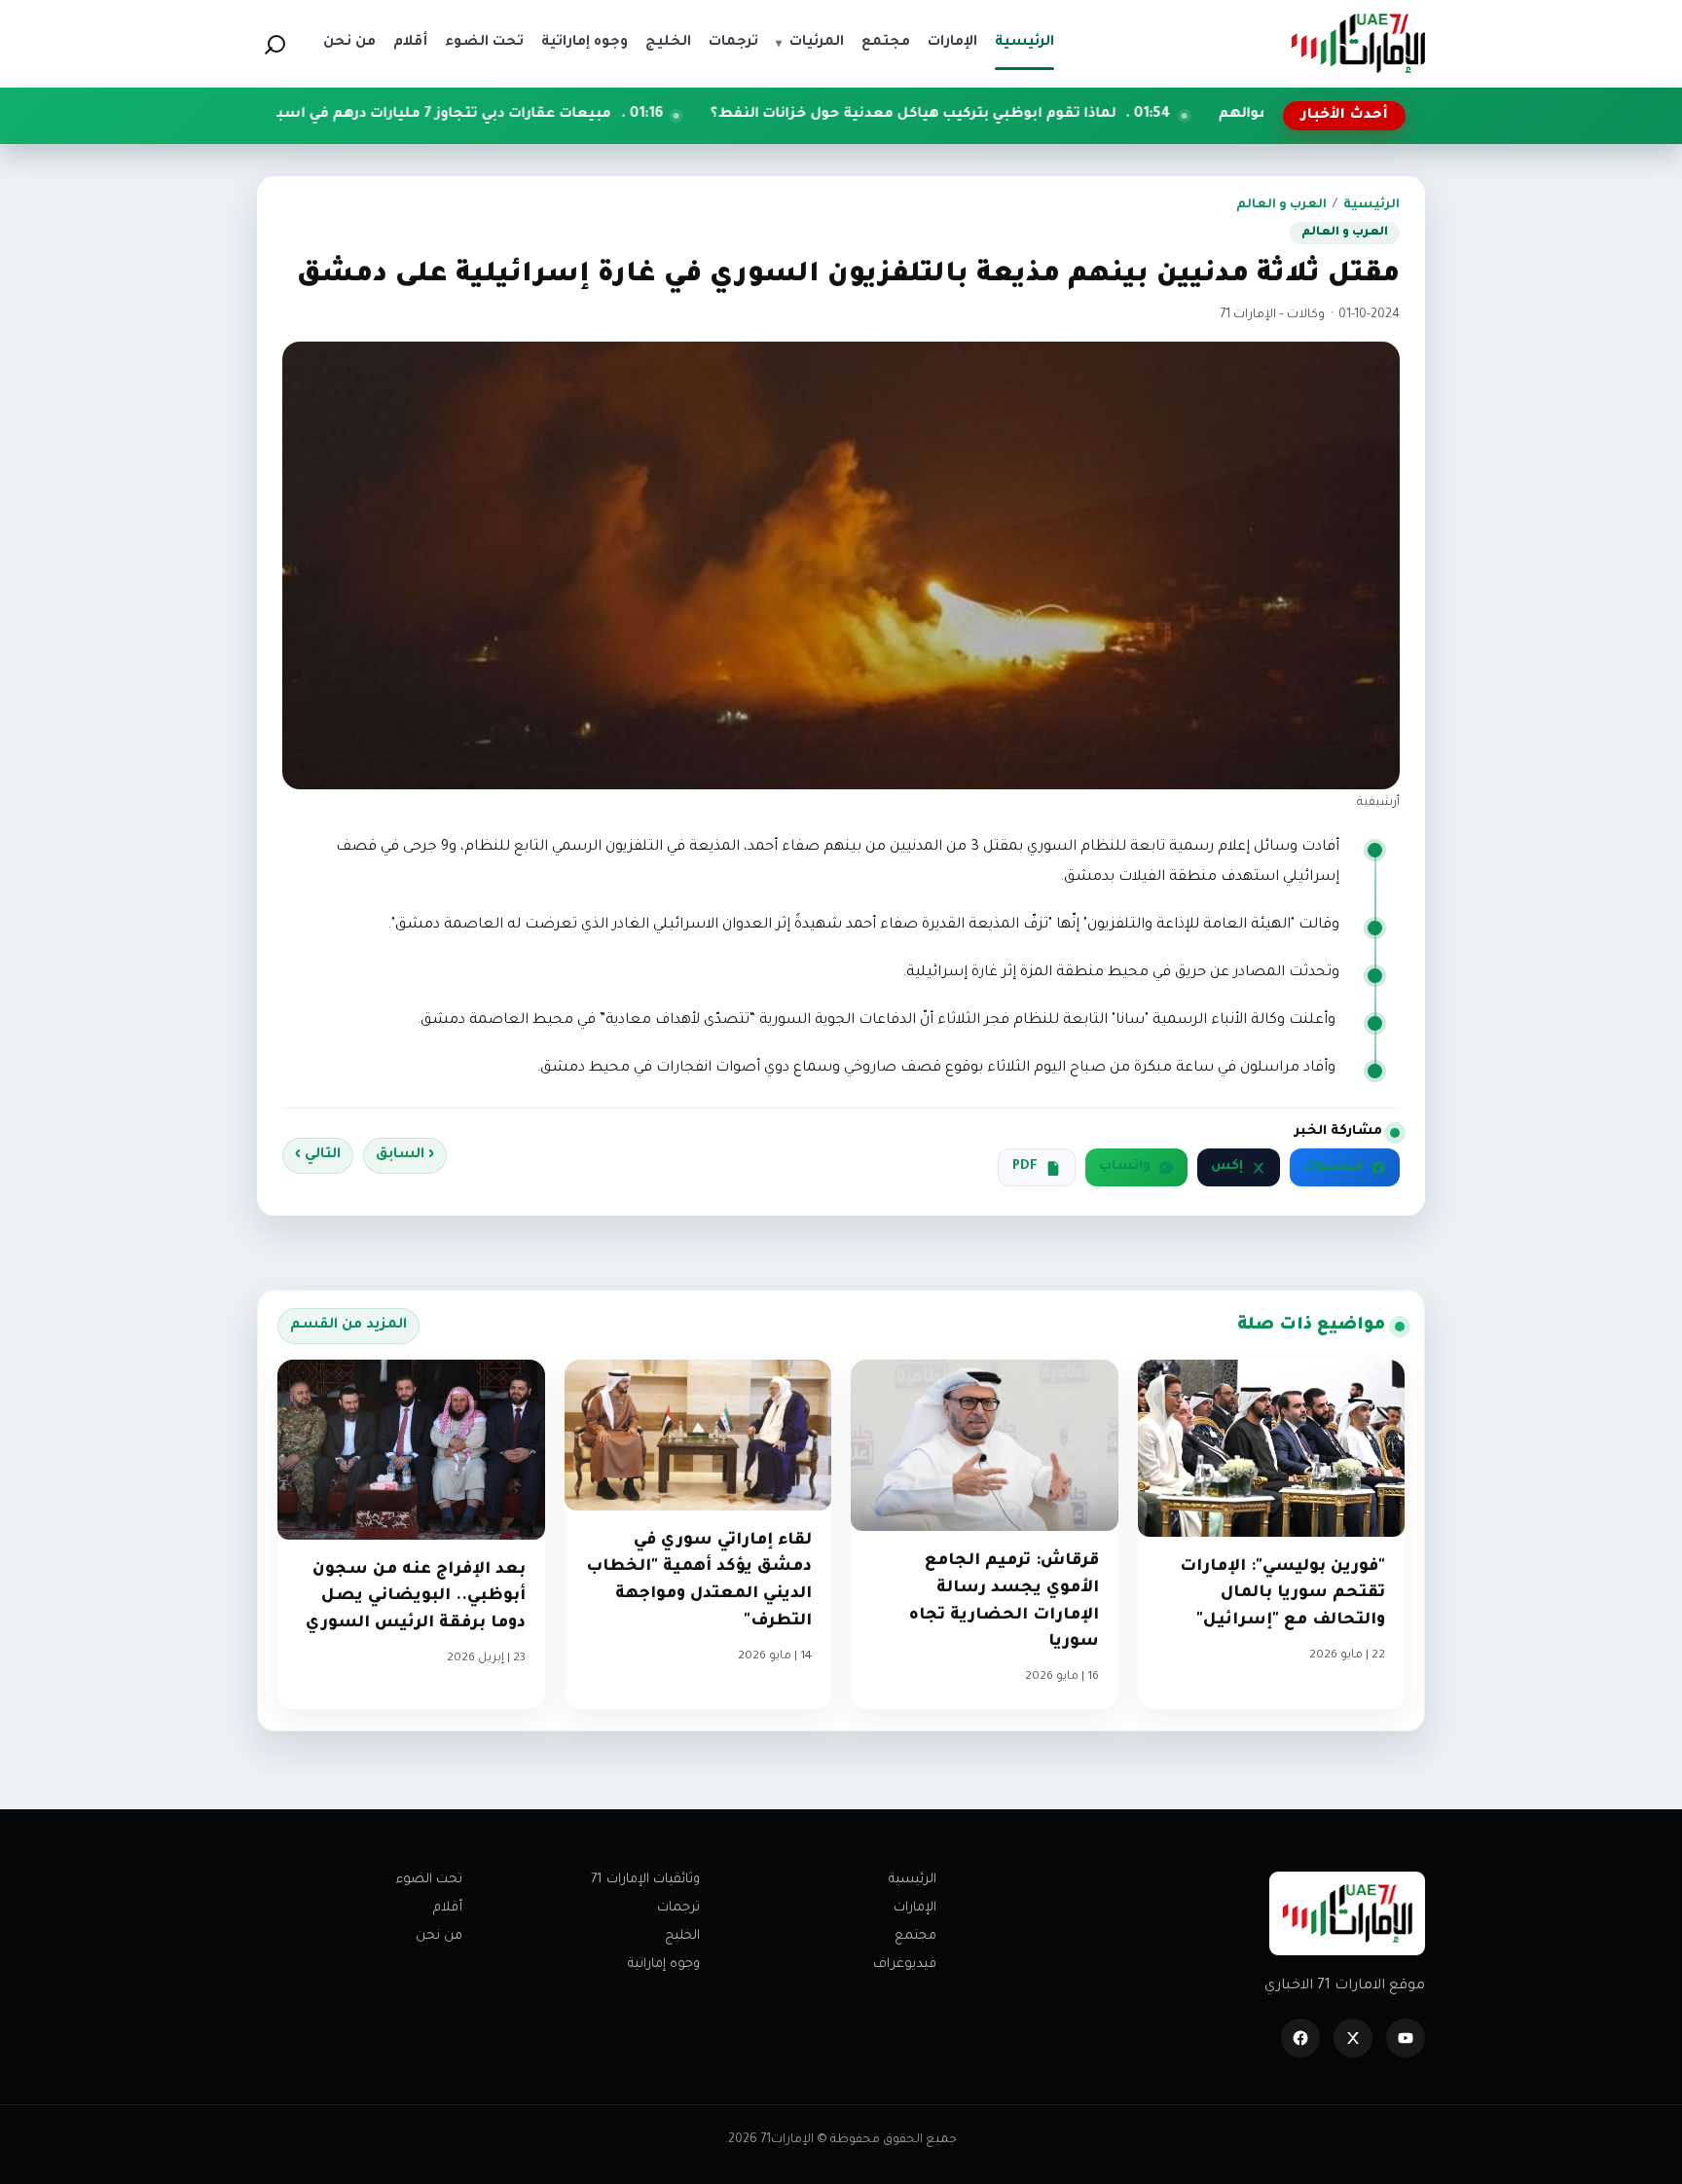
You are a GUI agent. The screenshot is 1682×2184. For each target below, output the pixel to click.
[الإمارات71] (1358, 43)
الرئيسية (1371, 205)
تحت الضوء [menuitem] (484, 43)
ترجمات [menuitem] (733, 43)
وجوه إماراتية (664, 1965)
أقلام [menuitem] (410, 43)
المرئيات (810, 43)
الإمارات (915, 1908)
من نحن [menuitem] (349, 43)
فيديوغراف (905, 1965)
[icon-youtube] (1406, 2038)
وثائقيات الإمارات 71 (645, 1880)
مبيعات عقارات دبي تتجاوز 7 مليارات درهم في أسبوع (555, 115)
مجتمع (915, 1936)
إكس (1227, 1167)
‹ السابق (405, 1155)
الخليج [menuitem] (668, 43)
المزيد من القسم (348, 1326)
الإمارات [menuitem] (952, 43)
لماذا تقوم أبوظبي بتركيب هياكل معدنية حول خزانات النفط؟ (1033, 115)
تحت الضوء (429, 1880)
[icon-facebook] (1300, 2038)
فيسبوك (1333, 1167)
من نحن (439, 1936)
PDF (1025, 1167)
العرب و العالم (1281, 205)
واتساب (1125, 1167)
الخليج (682, 1936)
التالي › (318, 1155)
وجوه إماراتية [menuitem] (585, 43)
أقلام (448, 1908)
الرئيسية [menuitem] (1024, 43)
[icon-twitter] (1353, 2038)
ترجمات (678, 1908)
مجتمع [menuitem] (886, 43)
